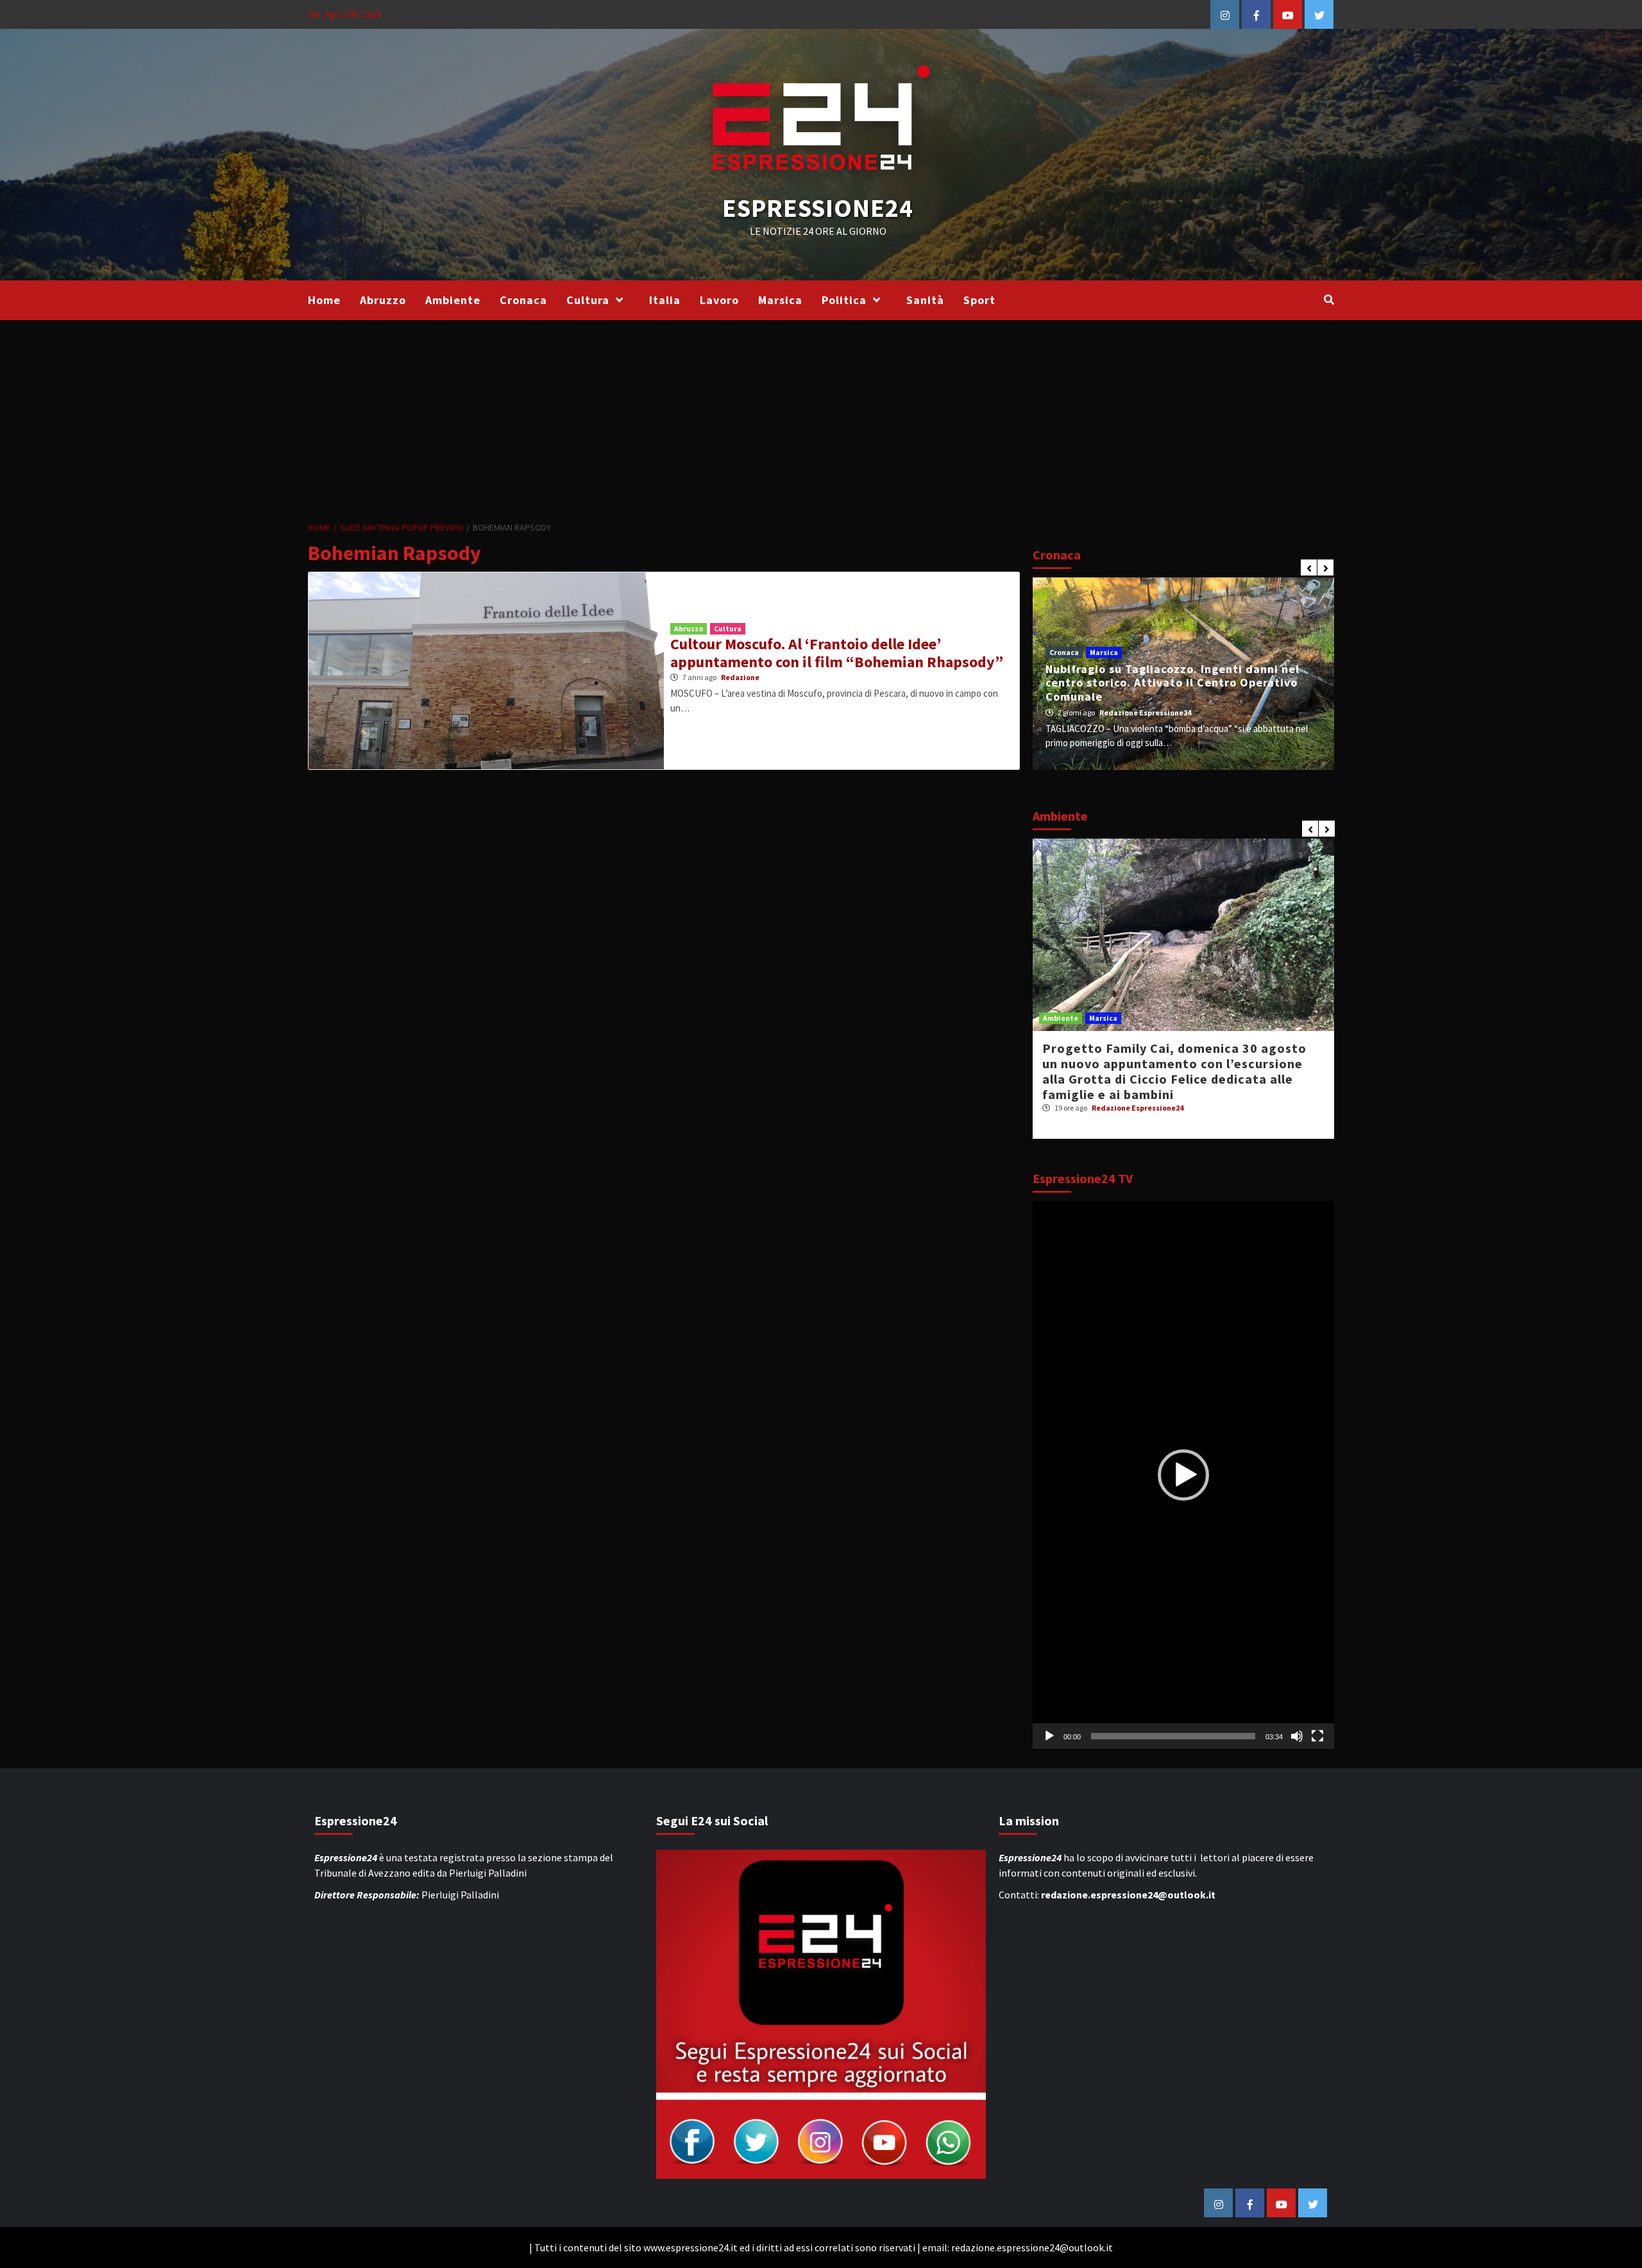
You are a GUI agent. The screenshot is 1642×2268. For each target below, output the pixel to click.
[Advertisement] (821, 416)
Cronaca (523, 300)
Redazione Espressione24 (1145, 712)
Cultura (588, 300)
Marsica (780, 300)
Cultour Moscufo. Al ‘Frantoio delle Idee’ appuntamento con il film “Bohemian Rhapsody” (837, 653)
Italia (665, 300)
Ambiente (453, 300)
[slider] (1173, 1736)
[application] (1183, 1475)
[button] (1183, 1475)
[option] (1183, 674)
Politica (844, 300)
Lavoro (719, 300)
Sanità (925, 300)
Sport (979, 300)
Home (324, 300)
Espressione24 (818, 208)
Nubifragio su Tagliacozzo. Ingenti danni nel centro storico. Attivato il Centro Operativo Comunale (1172, 683)
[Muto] (1297, 1736)
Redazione (740, 677)
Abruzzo (383, 300)
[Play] (1049, 1736)
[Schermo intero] (1317, 1736)
